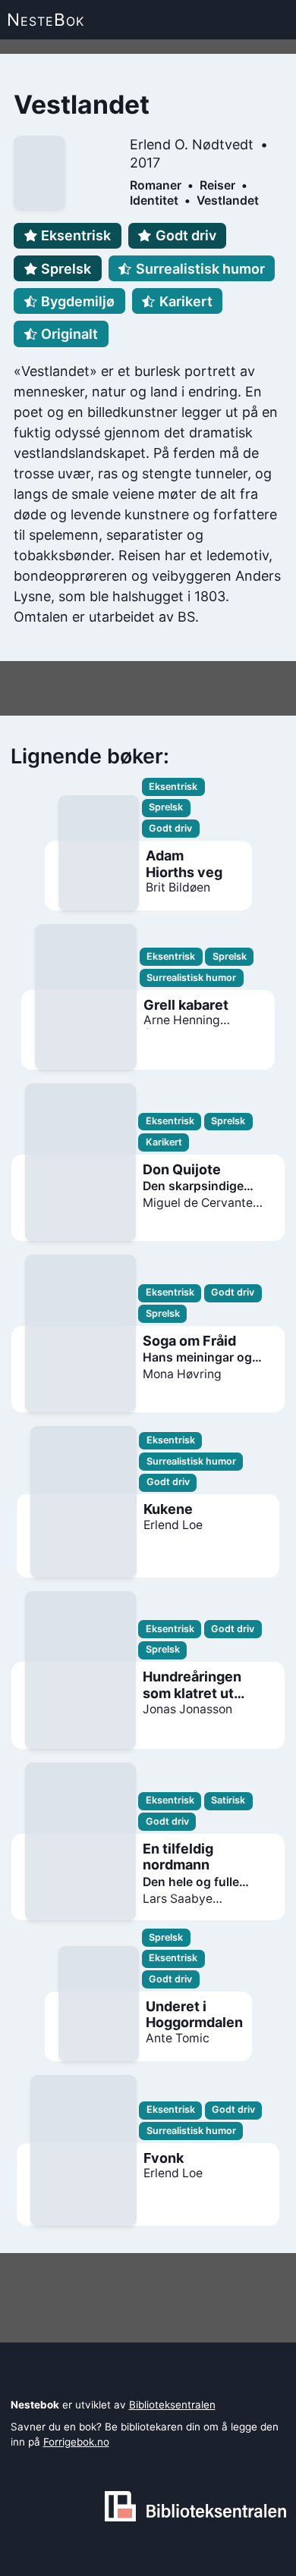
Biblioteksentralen (172, 2405)
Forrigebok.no (76, 2442)
